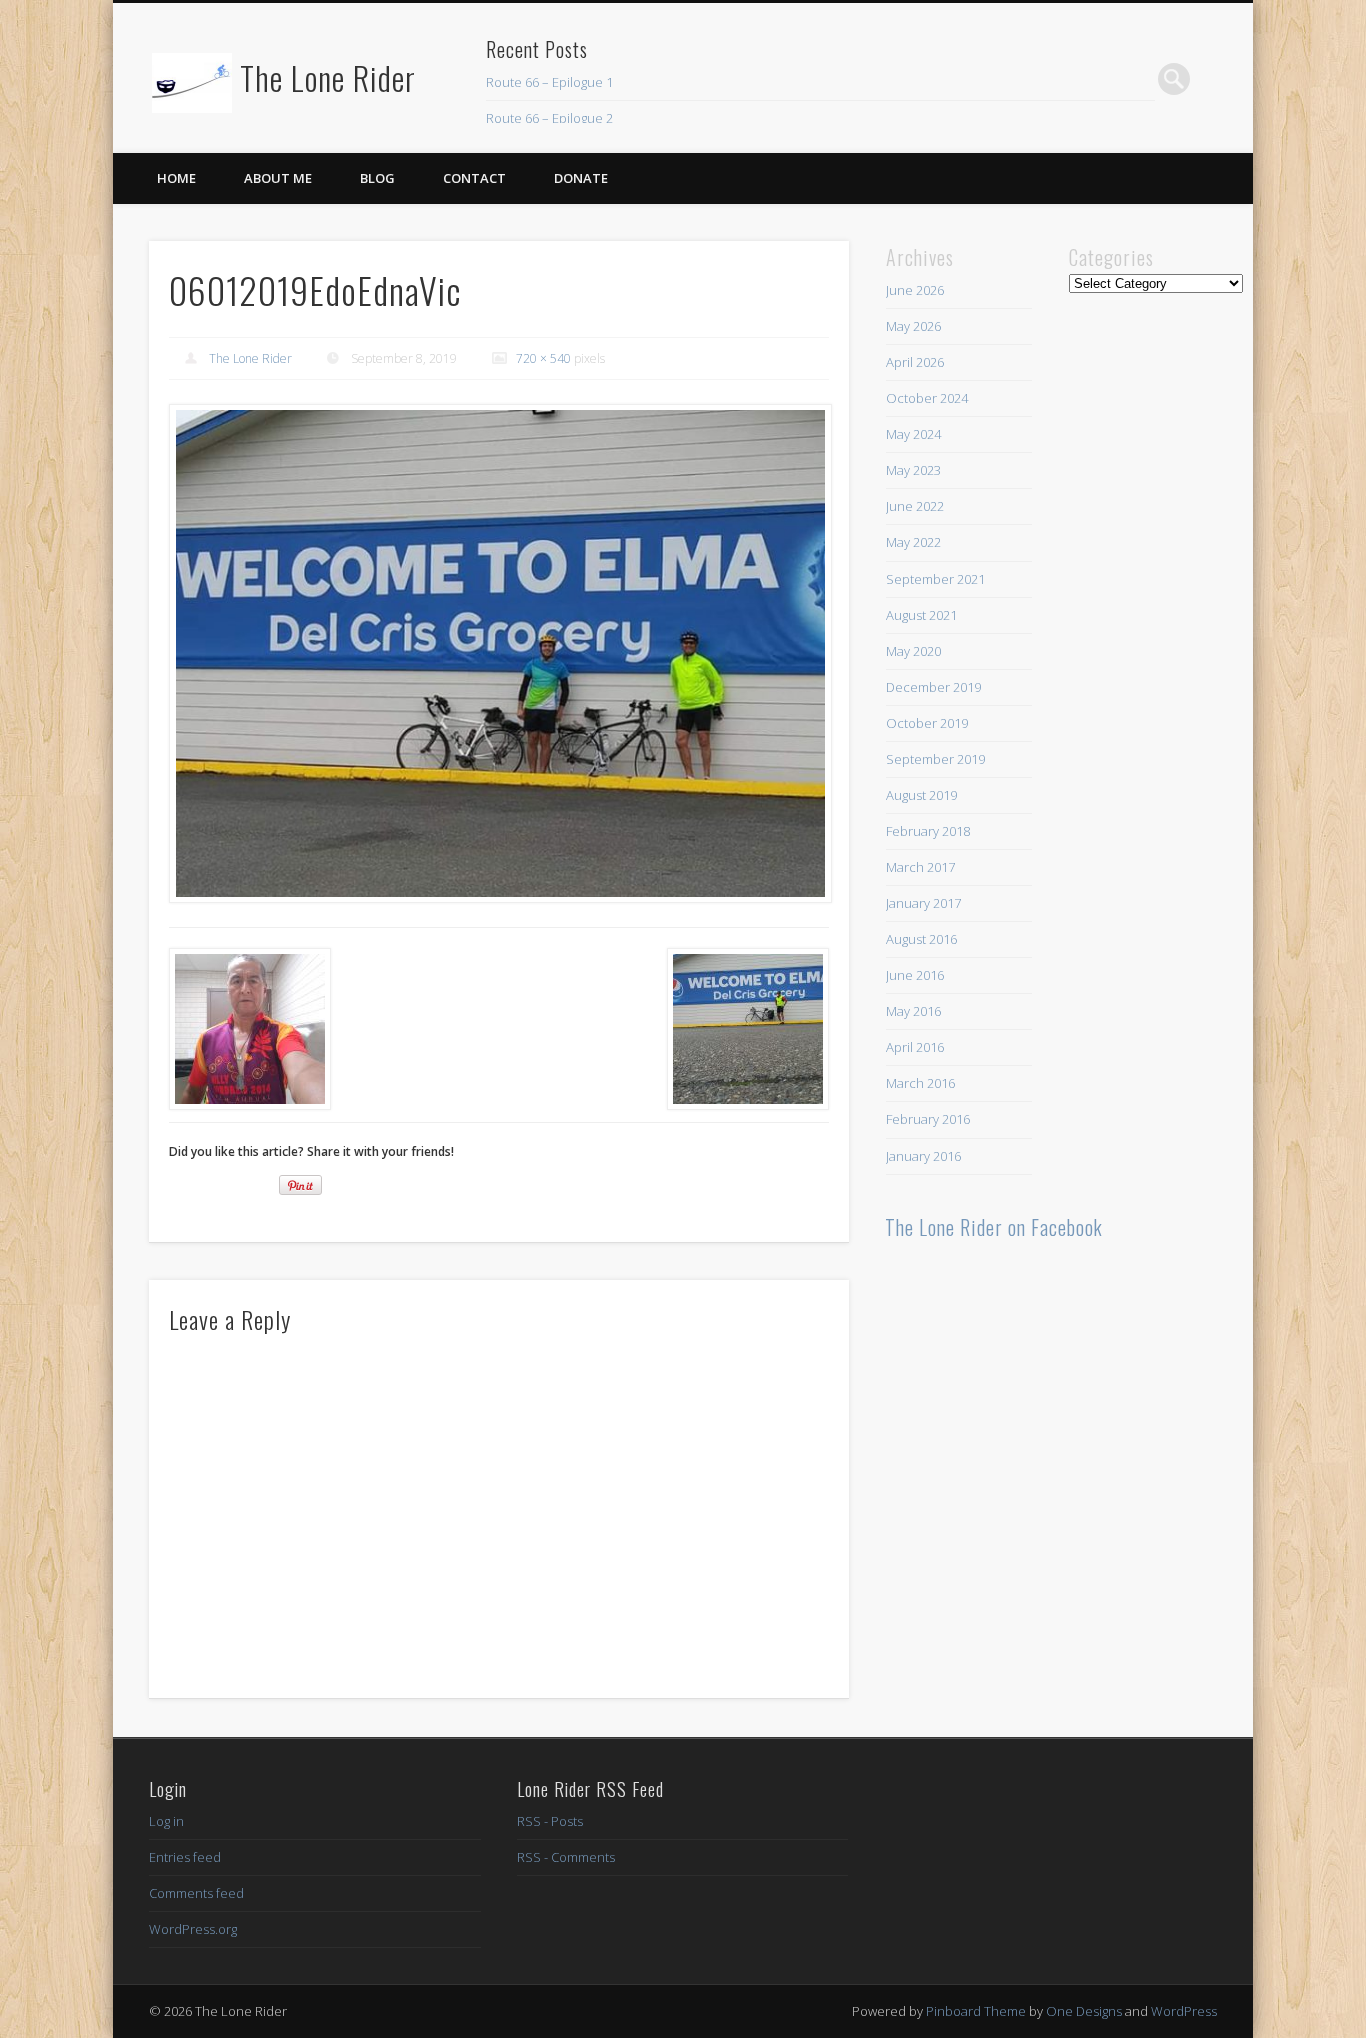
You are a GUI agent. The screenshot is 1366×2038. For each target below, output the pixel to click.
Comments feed (196, 1893)
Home (176, 178)
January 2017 (923, 903)
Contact (474, 178)
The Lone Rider (328, 77)
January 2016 (923, 1156)
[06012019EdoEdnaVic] (499, 654)
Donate (581, 178)
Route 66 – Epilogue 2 (549, 118)
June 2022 (915, 506)
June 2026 (915, 290)
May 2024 (913, 434)
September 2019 (935, 759)
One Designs (1084, 2011)
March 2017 (920, 867)
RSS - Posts (550, 1821)
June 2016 (915, 975)
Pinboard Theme (976, 2011)
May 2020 (913, 651)
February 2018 (928, 831)
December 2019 (933, 687)
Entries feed (185, 1857)
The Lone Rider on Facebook (994, 1227)
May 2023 (913, 470)
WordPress (1184, 2011)
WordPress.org (193, 1929)
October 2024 (927, 398)
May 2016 (913, 1011)
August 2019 (921, 795)
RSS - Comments (566, 1857)
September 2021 (935, 579)
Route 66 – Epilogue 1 (549, 82)
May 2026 (913, 326)
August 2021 (921, 615)
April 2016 (915, 1047)
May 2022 (913, 542)
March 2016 (920, 1083)
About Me (278, 178)
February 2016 (928, 1119)
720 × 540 (543, 358)
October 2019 (927, 723)
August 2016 (921, 939)
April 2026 (915, 362)
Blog (377, 178)
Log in (166, 1821)
